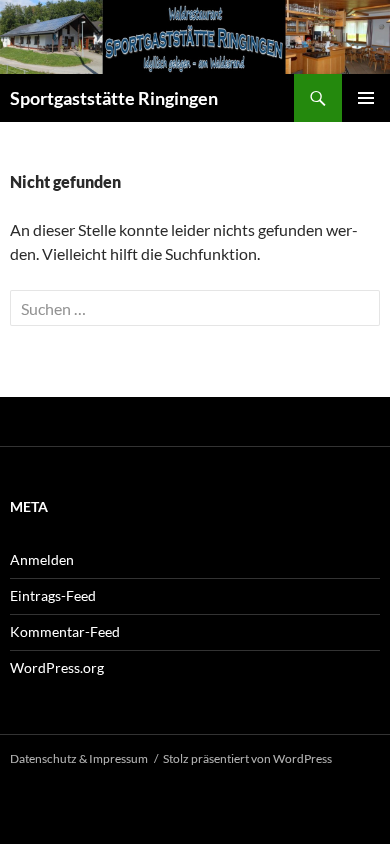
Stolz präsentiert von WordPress (247, 758)
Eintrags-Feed (53, 595)
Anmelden (42, 559)
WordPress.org (57, 667)
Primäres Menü (366, 98)
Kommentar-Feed (65, 631)
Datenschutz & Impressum (79, 758)
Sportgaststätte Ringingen (114, 98)
